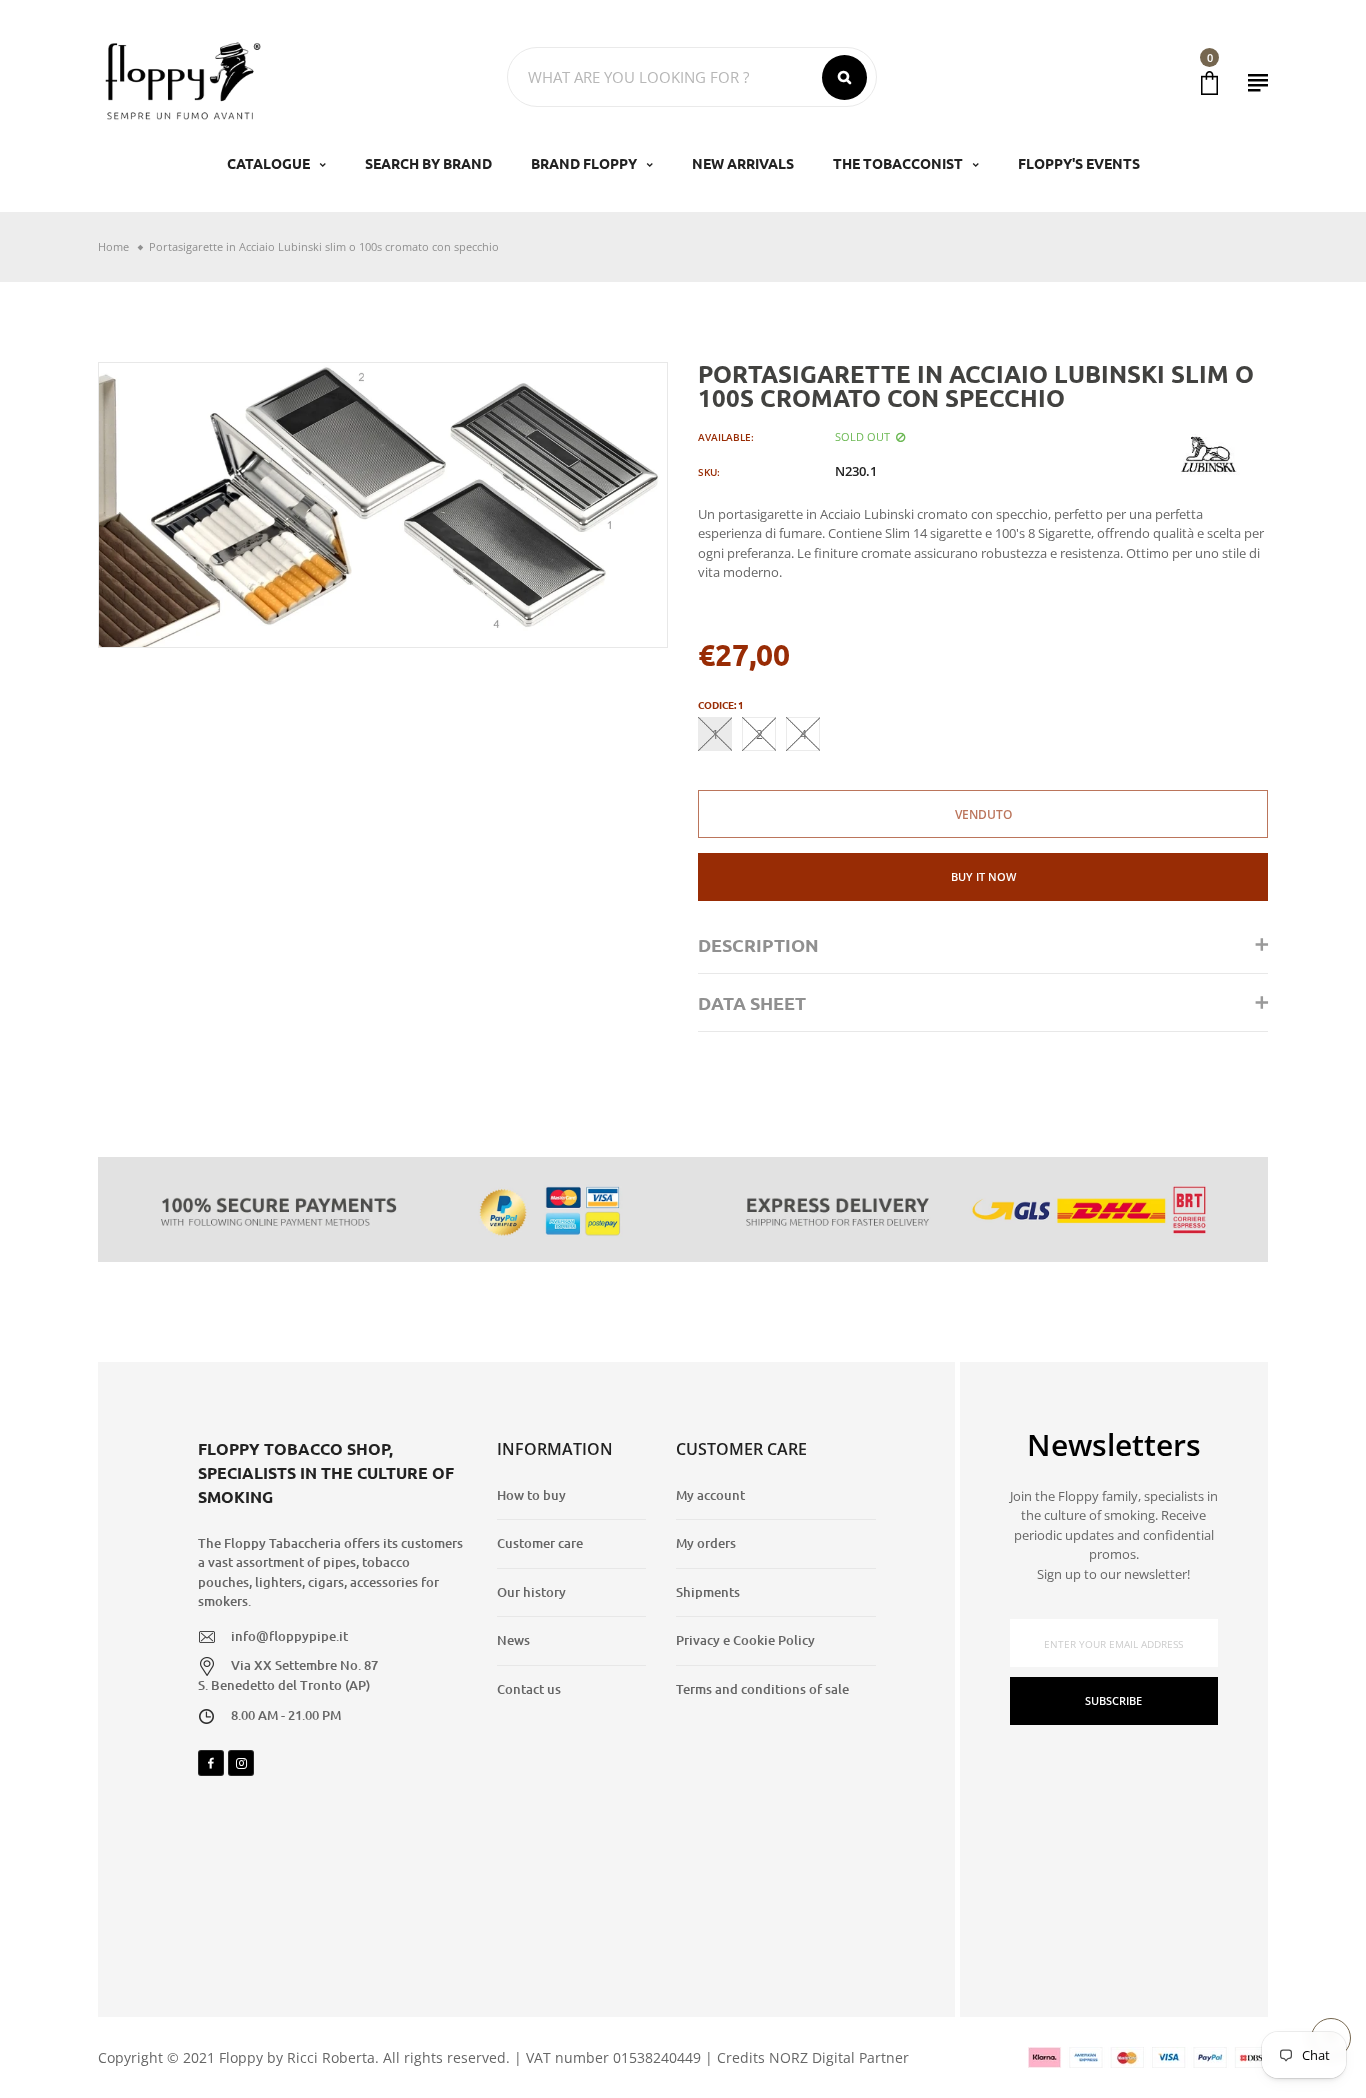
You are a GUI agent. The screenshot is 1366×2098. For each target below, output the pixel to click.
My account (710, 1495)
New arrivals (743, 163)
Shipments (708, 1592)
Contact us (529, 1689)
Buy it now (983, 876)
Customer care (540, 1543)
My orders (706, 1543)
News (513, 1640)
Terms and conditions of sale (762, 1689)
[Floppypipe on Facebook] (211, 1763)
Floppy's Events (1079, 163)
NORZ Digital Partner (839, 2057)
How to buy (531, 1495)
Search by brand (428, 163)
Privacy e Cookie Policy (745, 1640)
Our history (531, 1592)
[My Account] (1258, 82)
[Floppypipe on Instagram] (241, 1763)
